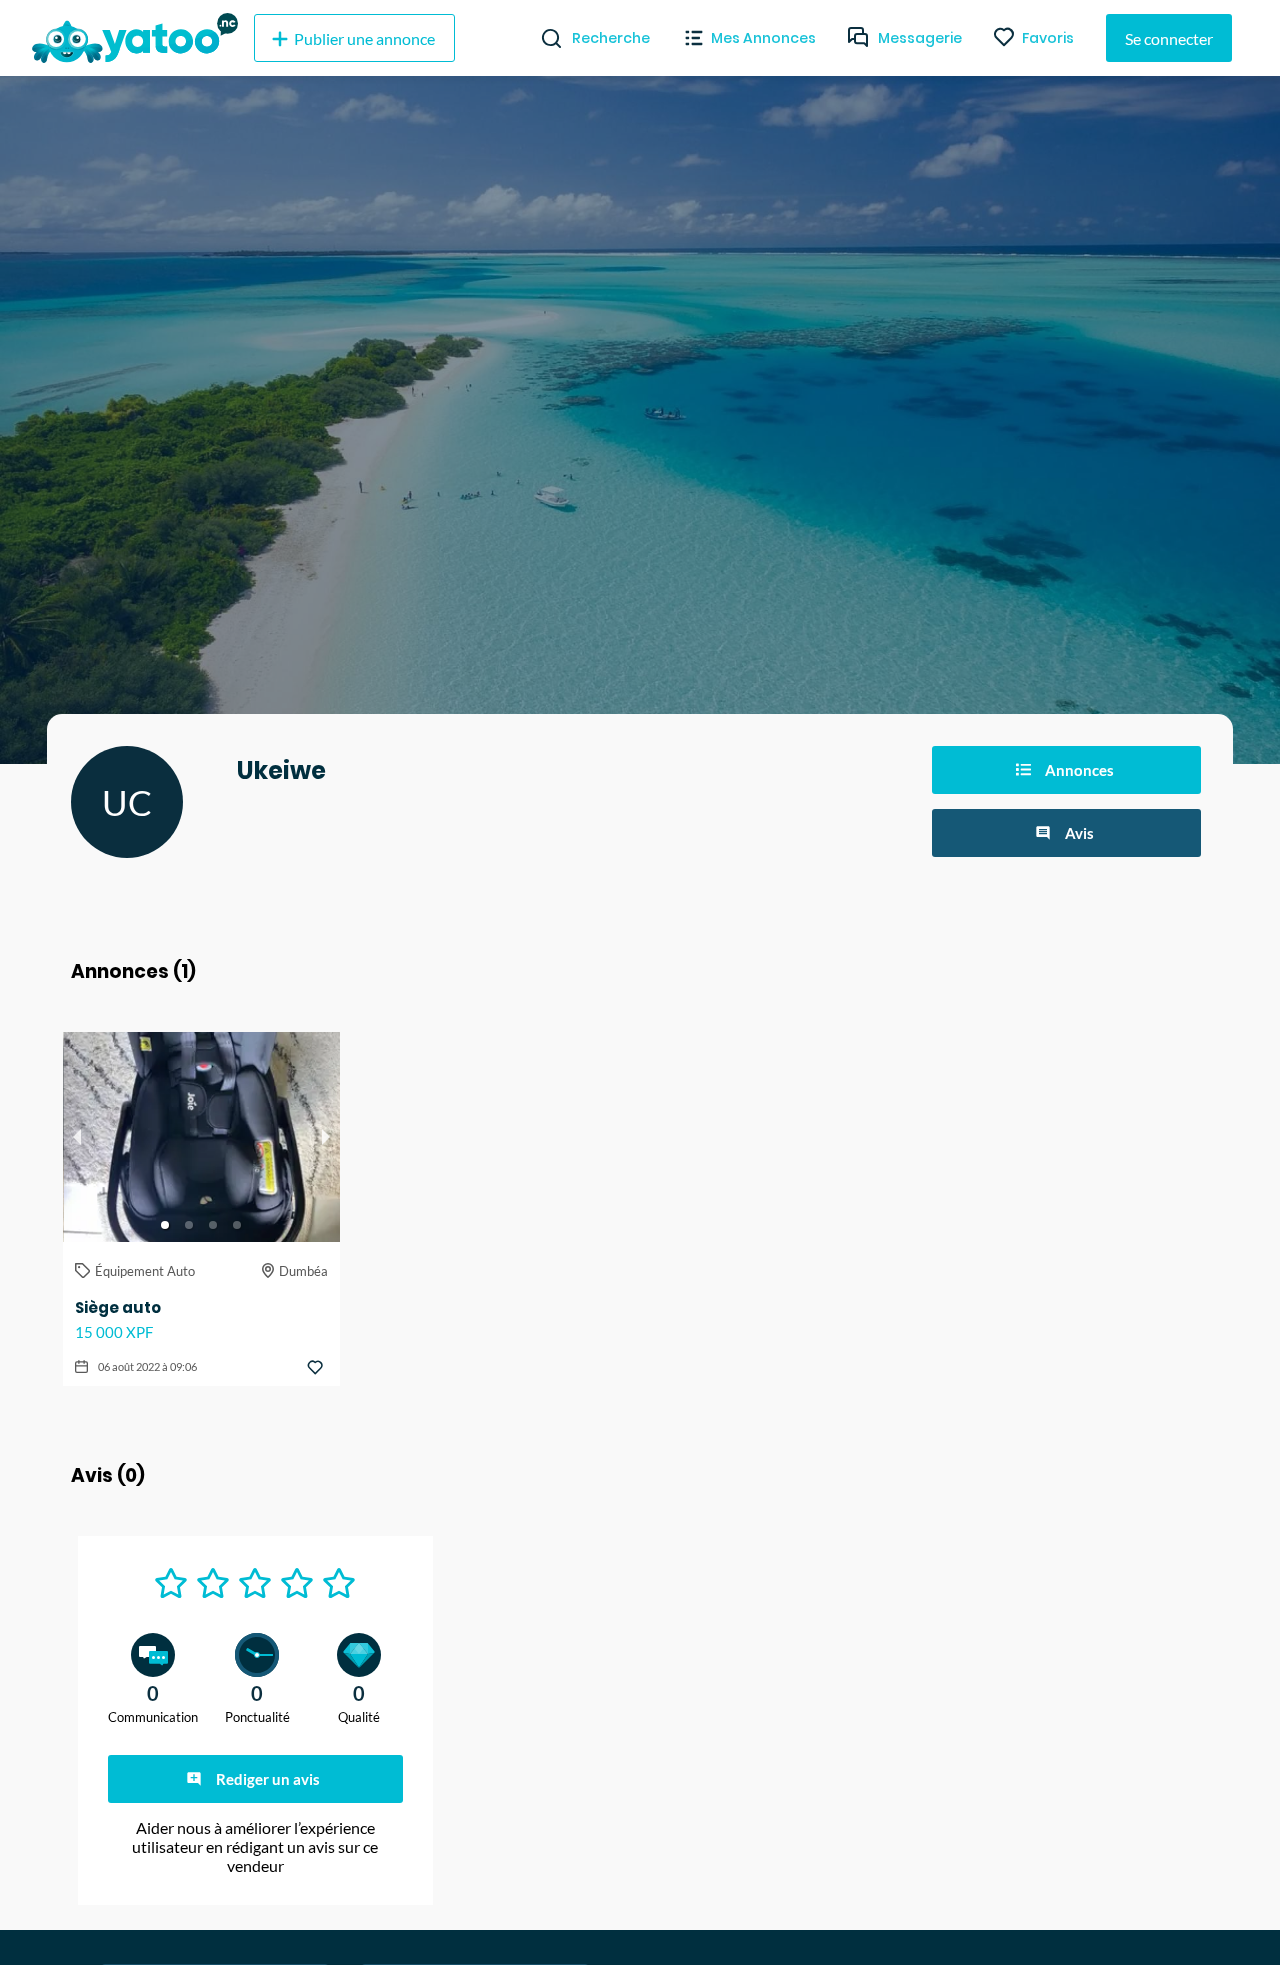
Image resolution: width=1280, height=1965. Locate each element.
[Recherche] (543, 38)
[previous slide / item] (77, 1137)
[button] (165, 1225)
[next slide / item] (326, 1137)
